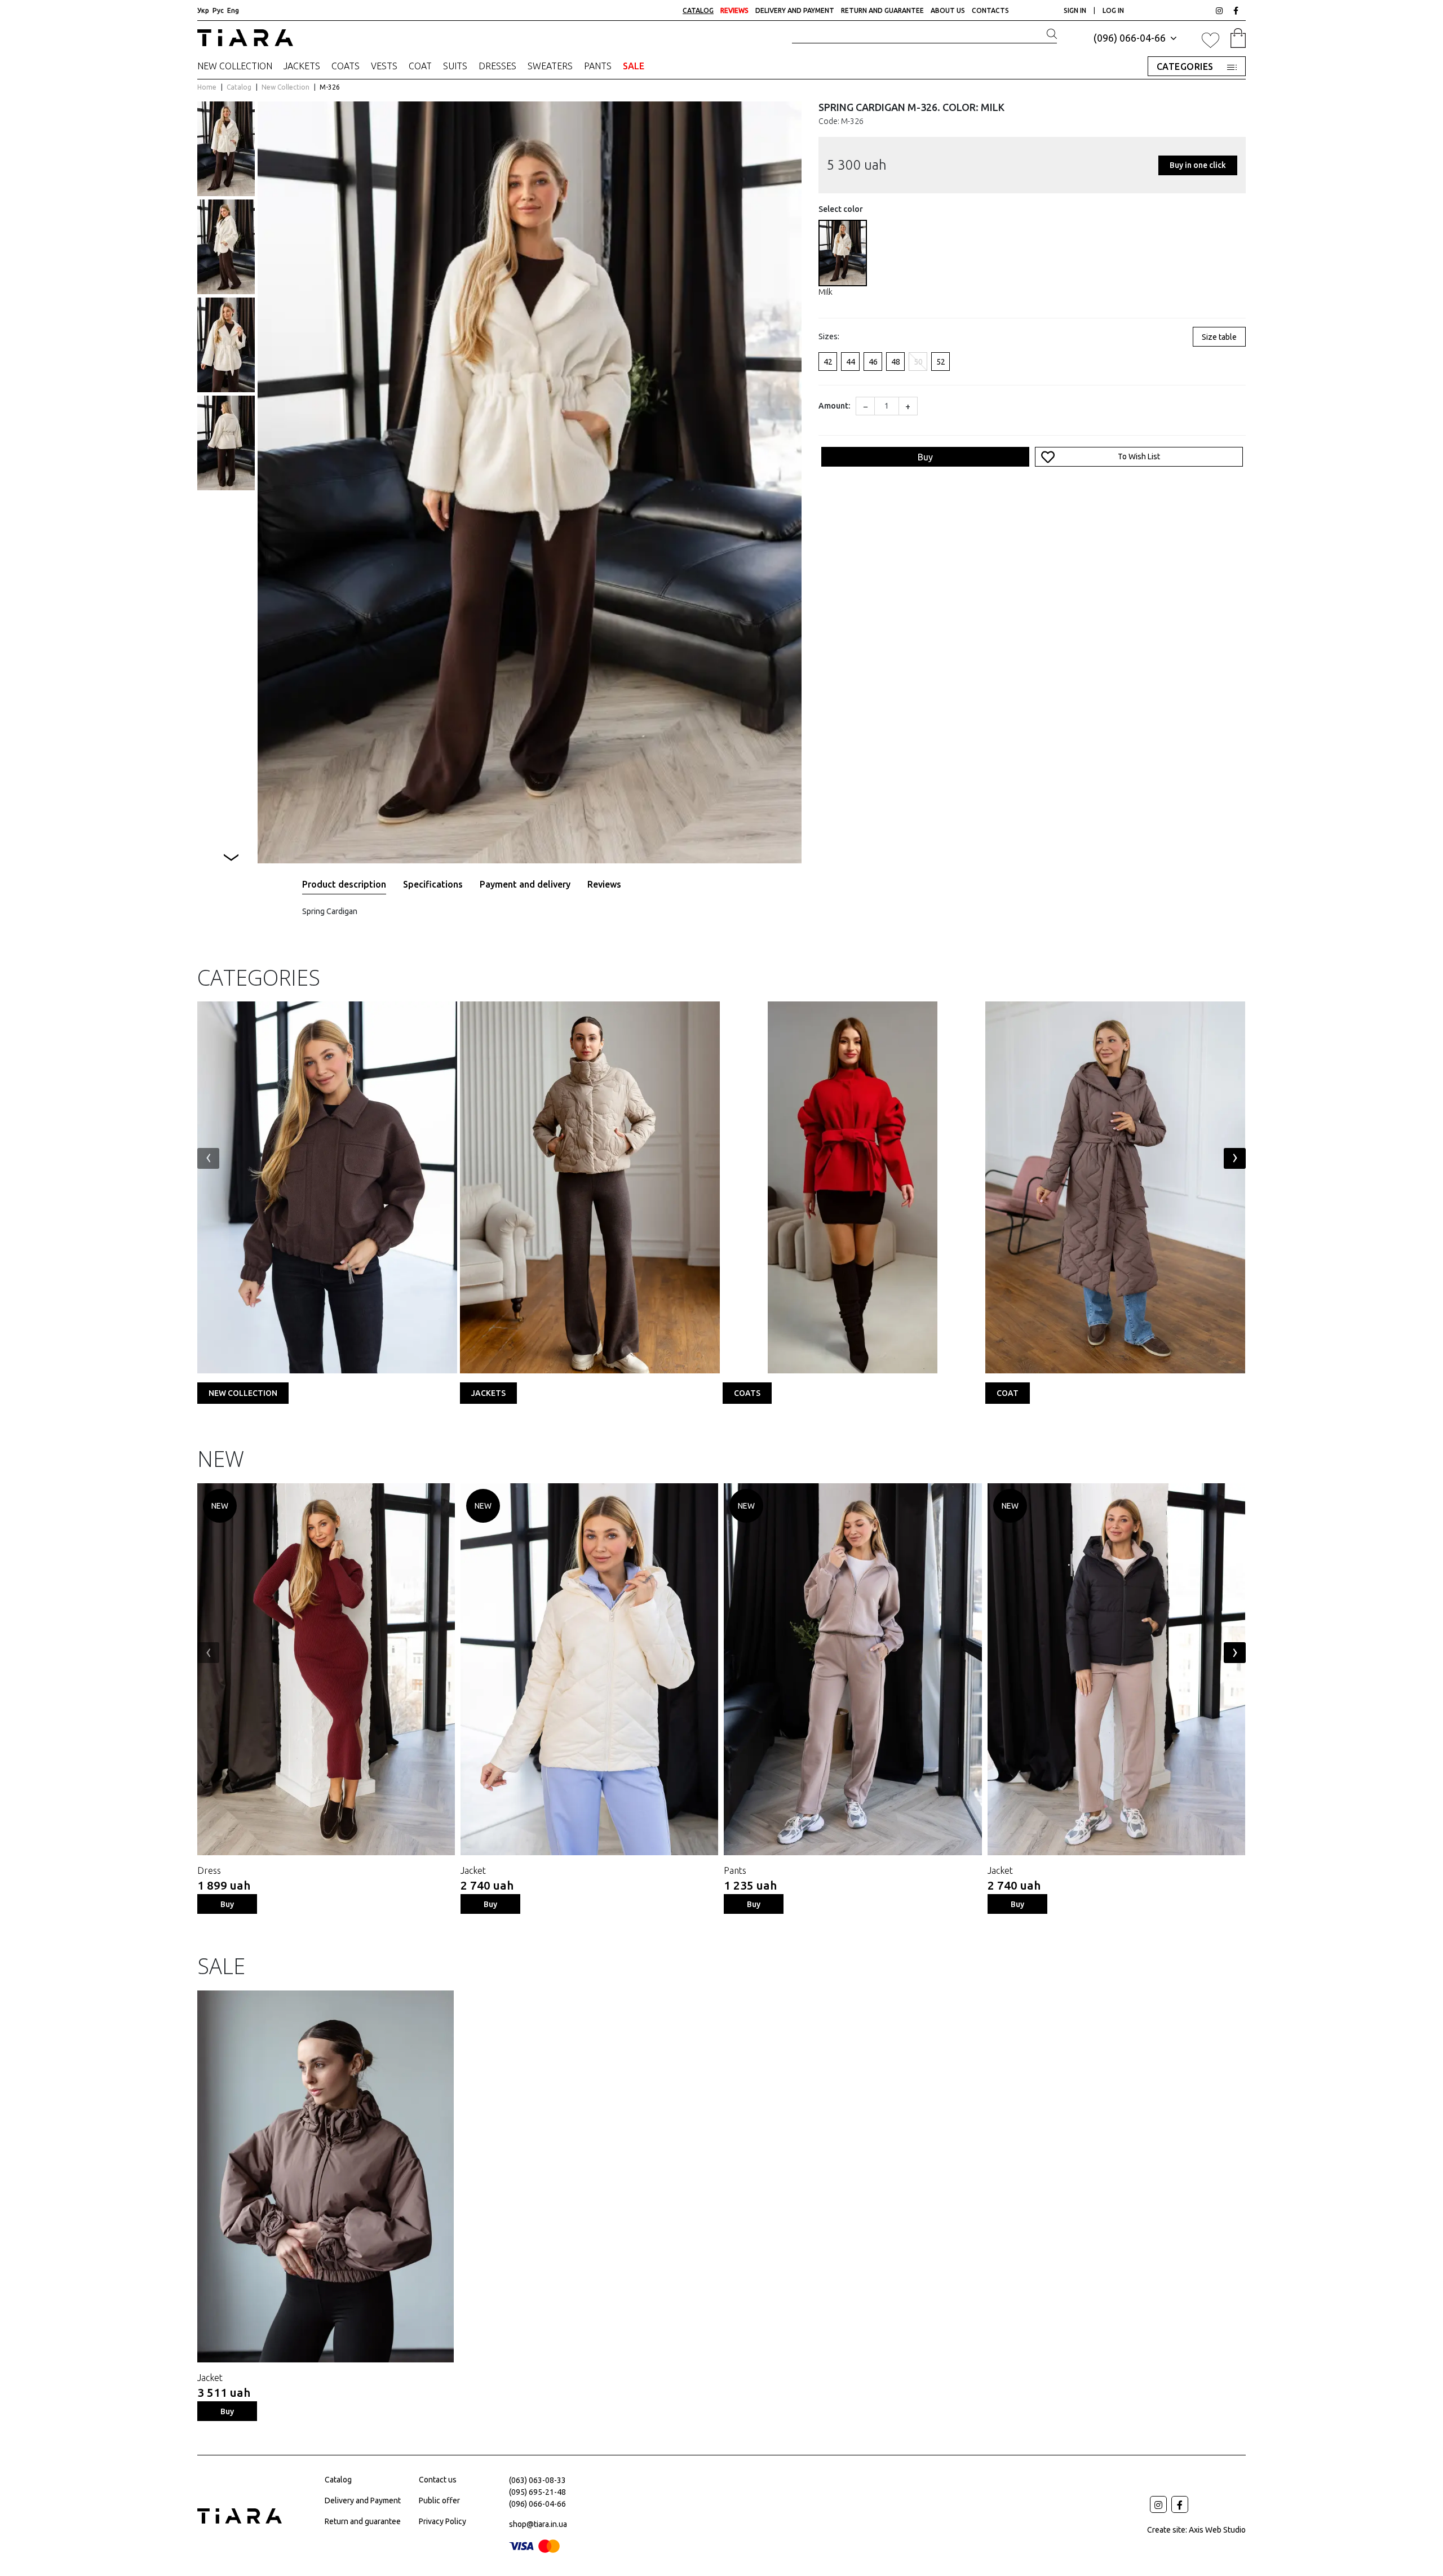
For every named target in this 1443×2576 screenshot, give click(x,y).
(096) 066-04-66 (1131, 38)
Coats (346, 66)
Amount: (834, 406)
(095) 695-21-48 (537, 2492)
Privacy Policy (442, 2521)
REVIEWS (734, 10)
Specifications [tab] (433, 884)
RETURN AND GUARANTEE (882, 10)
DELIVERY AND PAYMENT (795, 10)
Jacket (473, 1870)
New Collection (235, 66)
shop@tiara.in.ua (538, 2524)
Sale (634, 66)
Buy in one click (1198, 165)
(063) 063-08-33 (537, 2480)
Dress (209, 1870)
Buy (925, 457)
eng (233, 10)
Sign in (1076, 10)
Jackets (302, 66)
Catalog (240, 87)
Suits (455, 66)
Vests (384, 66)
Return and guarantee (363, 2521)
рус (218, 10)
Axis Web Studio (1217, 2530)
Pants (598, 66)
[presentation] (208, 1158)
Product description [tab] (344, 884)
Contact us (438, 2480)
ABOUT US (948, 10)
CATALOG (698, 10)
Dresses (497, 66)
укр (203, 10)
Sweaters (550, 66)
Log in (1113, 10)
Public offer (439, 2500)
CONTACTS (990, 10)
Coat (420, 66)
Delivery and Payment (363, 2500)
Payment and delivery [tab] (525, 884)
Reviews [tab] (604, 884)
